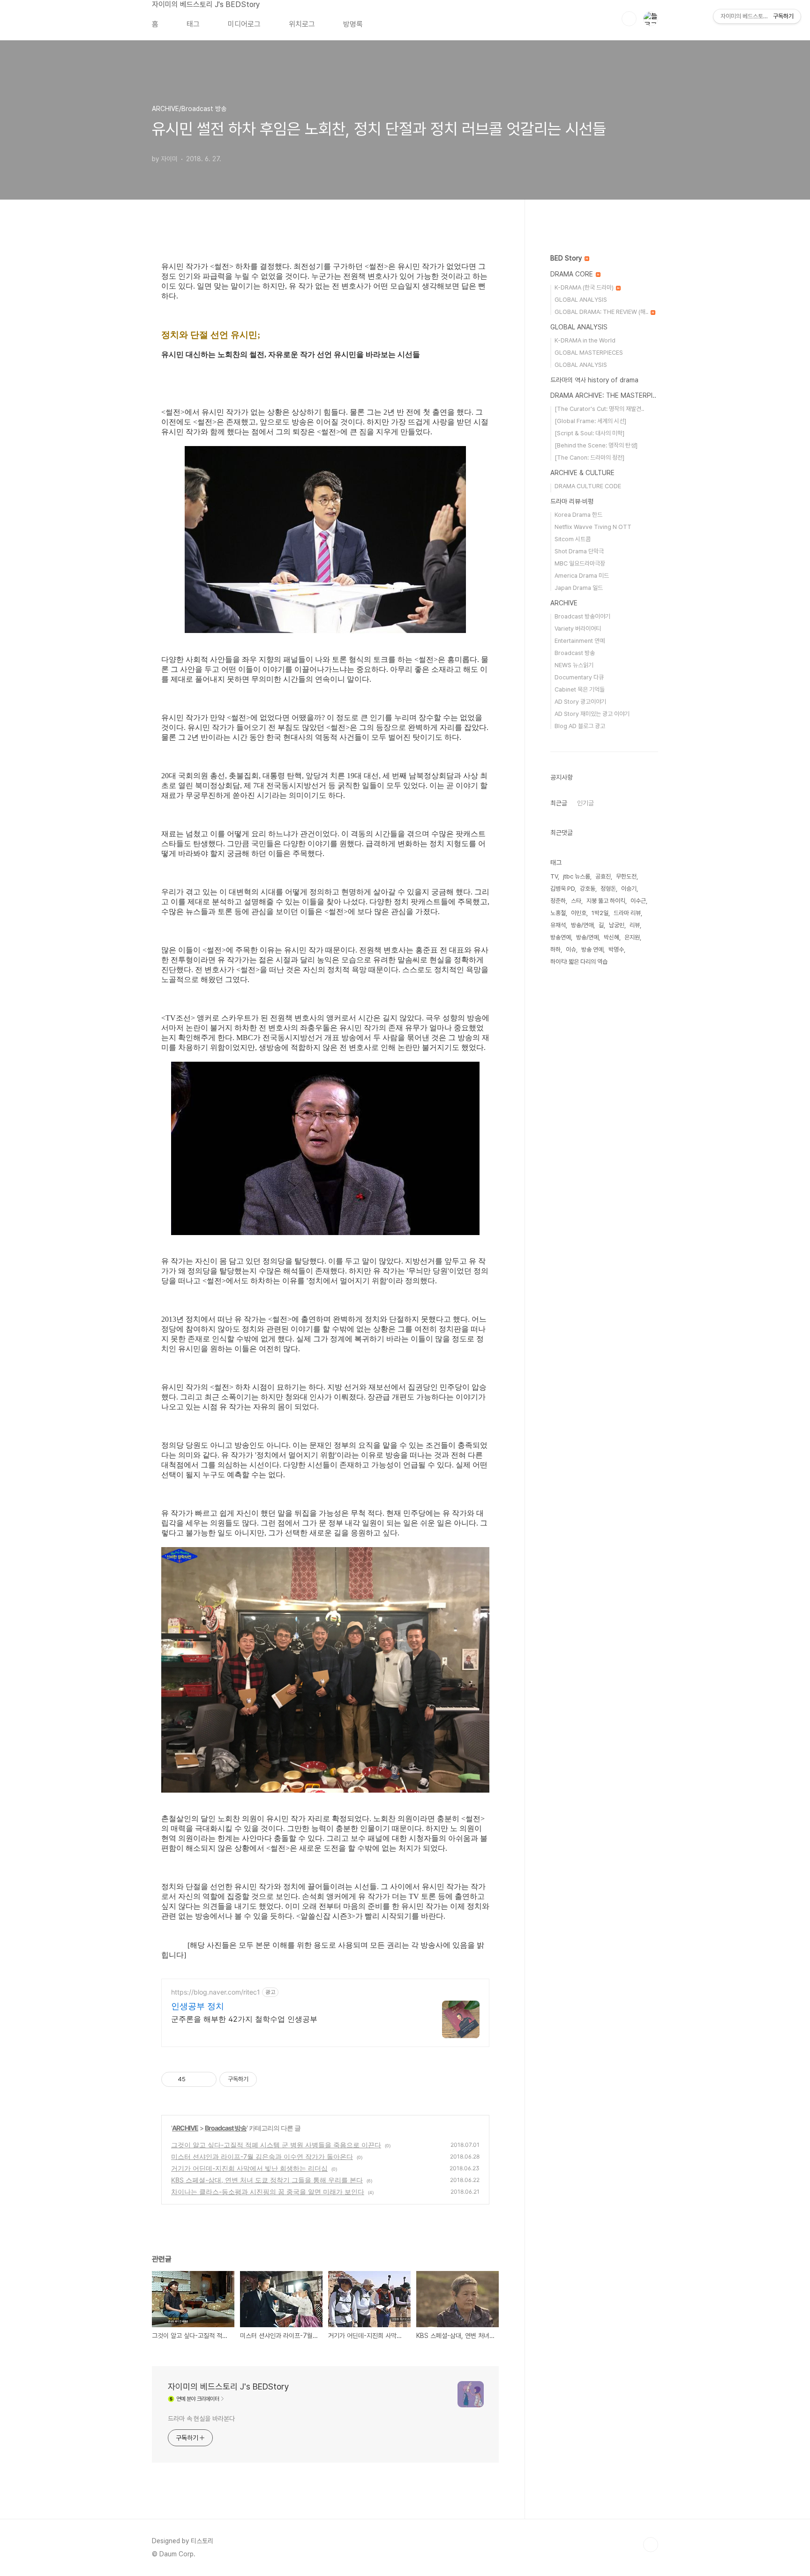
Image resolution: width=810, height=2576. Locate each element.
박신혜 (611, 937)
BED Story (567, 258)
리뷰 (635, 925)
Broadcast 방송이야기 (582, 616)
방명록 (353, 24)
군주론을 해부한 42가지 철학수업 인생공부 (244, 2019)
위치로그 (302, 24)
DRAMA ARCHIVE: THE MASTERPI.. (603, 395)
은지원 (632, 937)
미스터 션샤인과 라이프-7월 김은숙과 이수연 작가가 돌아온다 (262, 2156)
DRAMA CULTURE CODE (588, 486)
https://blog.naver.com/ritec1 (216, 1992)
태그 (193, 24)
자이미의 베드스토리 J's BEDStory (206, 4)
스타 (576, 901)
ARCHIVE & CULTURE (582, 473)
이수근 (638, 901)
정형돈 (608, 889)
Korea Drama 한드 (578, 515)
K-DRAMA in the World (585, 340)
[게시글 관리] (206, 2079)
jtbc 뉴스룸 (577, 876)
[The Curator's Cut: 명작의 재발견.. (599, 409)
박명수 (616, 949)
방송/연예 (587, 937)
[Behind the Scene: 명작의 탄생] (596, 445)
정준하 (558, 901)
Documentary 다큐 (579, 677)
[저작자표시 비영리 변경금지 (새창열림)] (270, 2079)
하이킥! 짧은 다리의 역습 (579, 962)
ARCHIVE (185, 2128)
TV (554, 876)
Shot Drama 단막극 (579, 551)
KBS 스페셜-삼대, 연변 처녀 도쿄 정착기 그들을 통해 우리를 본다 (267, 2180)
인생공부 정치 (198, 2006)
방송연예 (561, 937)
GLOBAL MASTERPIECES (589, 353)
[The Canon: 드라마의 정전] (589, 458)
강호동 (588, 889)
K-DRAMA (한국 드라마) (585, 287)
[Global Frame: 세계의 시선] (590, 421)
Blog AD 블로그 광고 (580, 726)
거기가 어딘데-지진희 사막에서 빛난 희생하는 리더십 (249, 2168)
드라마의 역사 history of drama (594, 380)
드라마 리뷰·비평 (572, 501)
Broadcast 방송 (226, 2128)
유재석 (558, 925)
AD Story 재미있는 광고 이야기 (592, 714)
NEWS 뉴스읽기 (574, 665)
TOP (651, 2545)
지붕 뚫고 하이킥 (606, 901)
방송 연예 (592, 949)
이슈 (571, 949)
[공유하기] (194, 2079)
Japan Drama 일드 (579, 588)
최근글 (559, 803)
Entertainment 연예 (580, 641)
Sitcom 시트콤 (573, 539)
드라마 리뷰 (627, 913)
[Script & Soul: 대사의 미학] (589, 433)
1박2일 (600, 913)
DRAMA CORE (573, 274)
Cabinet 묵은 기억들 (580, 689)
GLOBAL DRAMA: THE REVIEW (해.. (602, 312)
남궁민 (617, 925)
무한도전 (626, 876)
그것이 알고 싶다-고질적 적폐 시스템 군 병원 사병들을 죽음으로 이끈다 (276, 2145)
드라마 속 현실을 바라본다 (201, 2419)
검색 (629, 19)
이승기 (629, 889)
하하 (555, 949)
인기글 (585, 803)
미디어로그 (244, 24)
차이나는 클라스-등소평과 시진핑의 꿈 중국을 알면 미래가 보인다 (268, 2192)
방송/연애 (582, 925)
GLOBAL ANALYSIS (581, 300)
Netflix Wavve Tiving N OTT (593, 527)
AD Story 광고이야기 (580, 702)
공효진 (603, 876)
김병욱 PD (562, 889)
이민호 (579, 913)
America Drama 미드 (582, 576)
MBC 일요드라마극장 (580, 563)
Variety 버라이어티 (578, 629)
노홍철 (558, 913)
